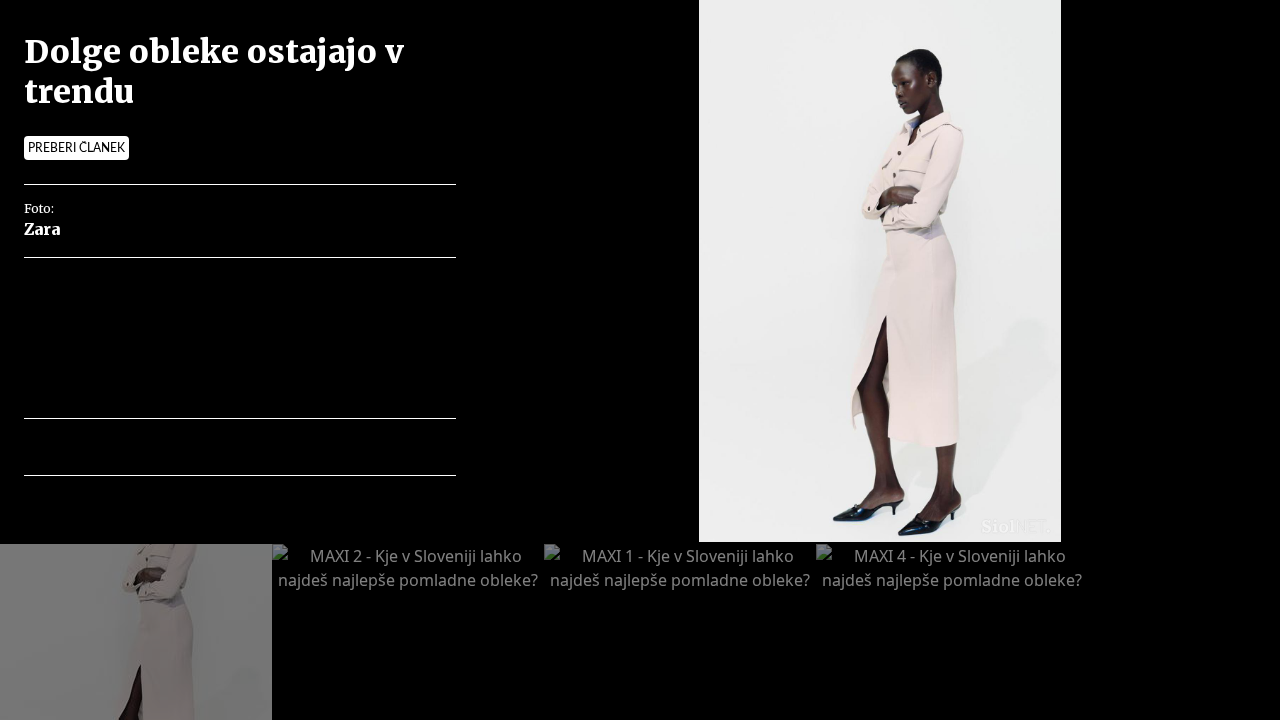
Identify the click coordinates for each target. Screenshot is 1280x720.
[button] (126, 447)
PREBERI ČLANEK (76, 148)
